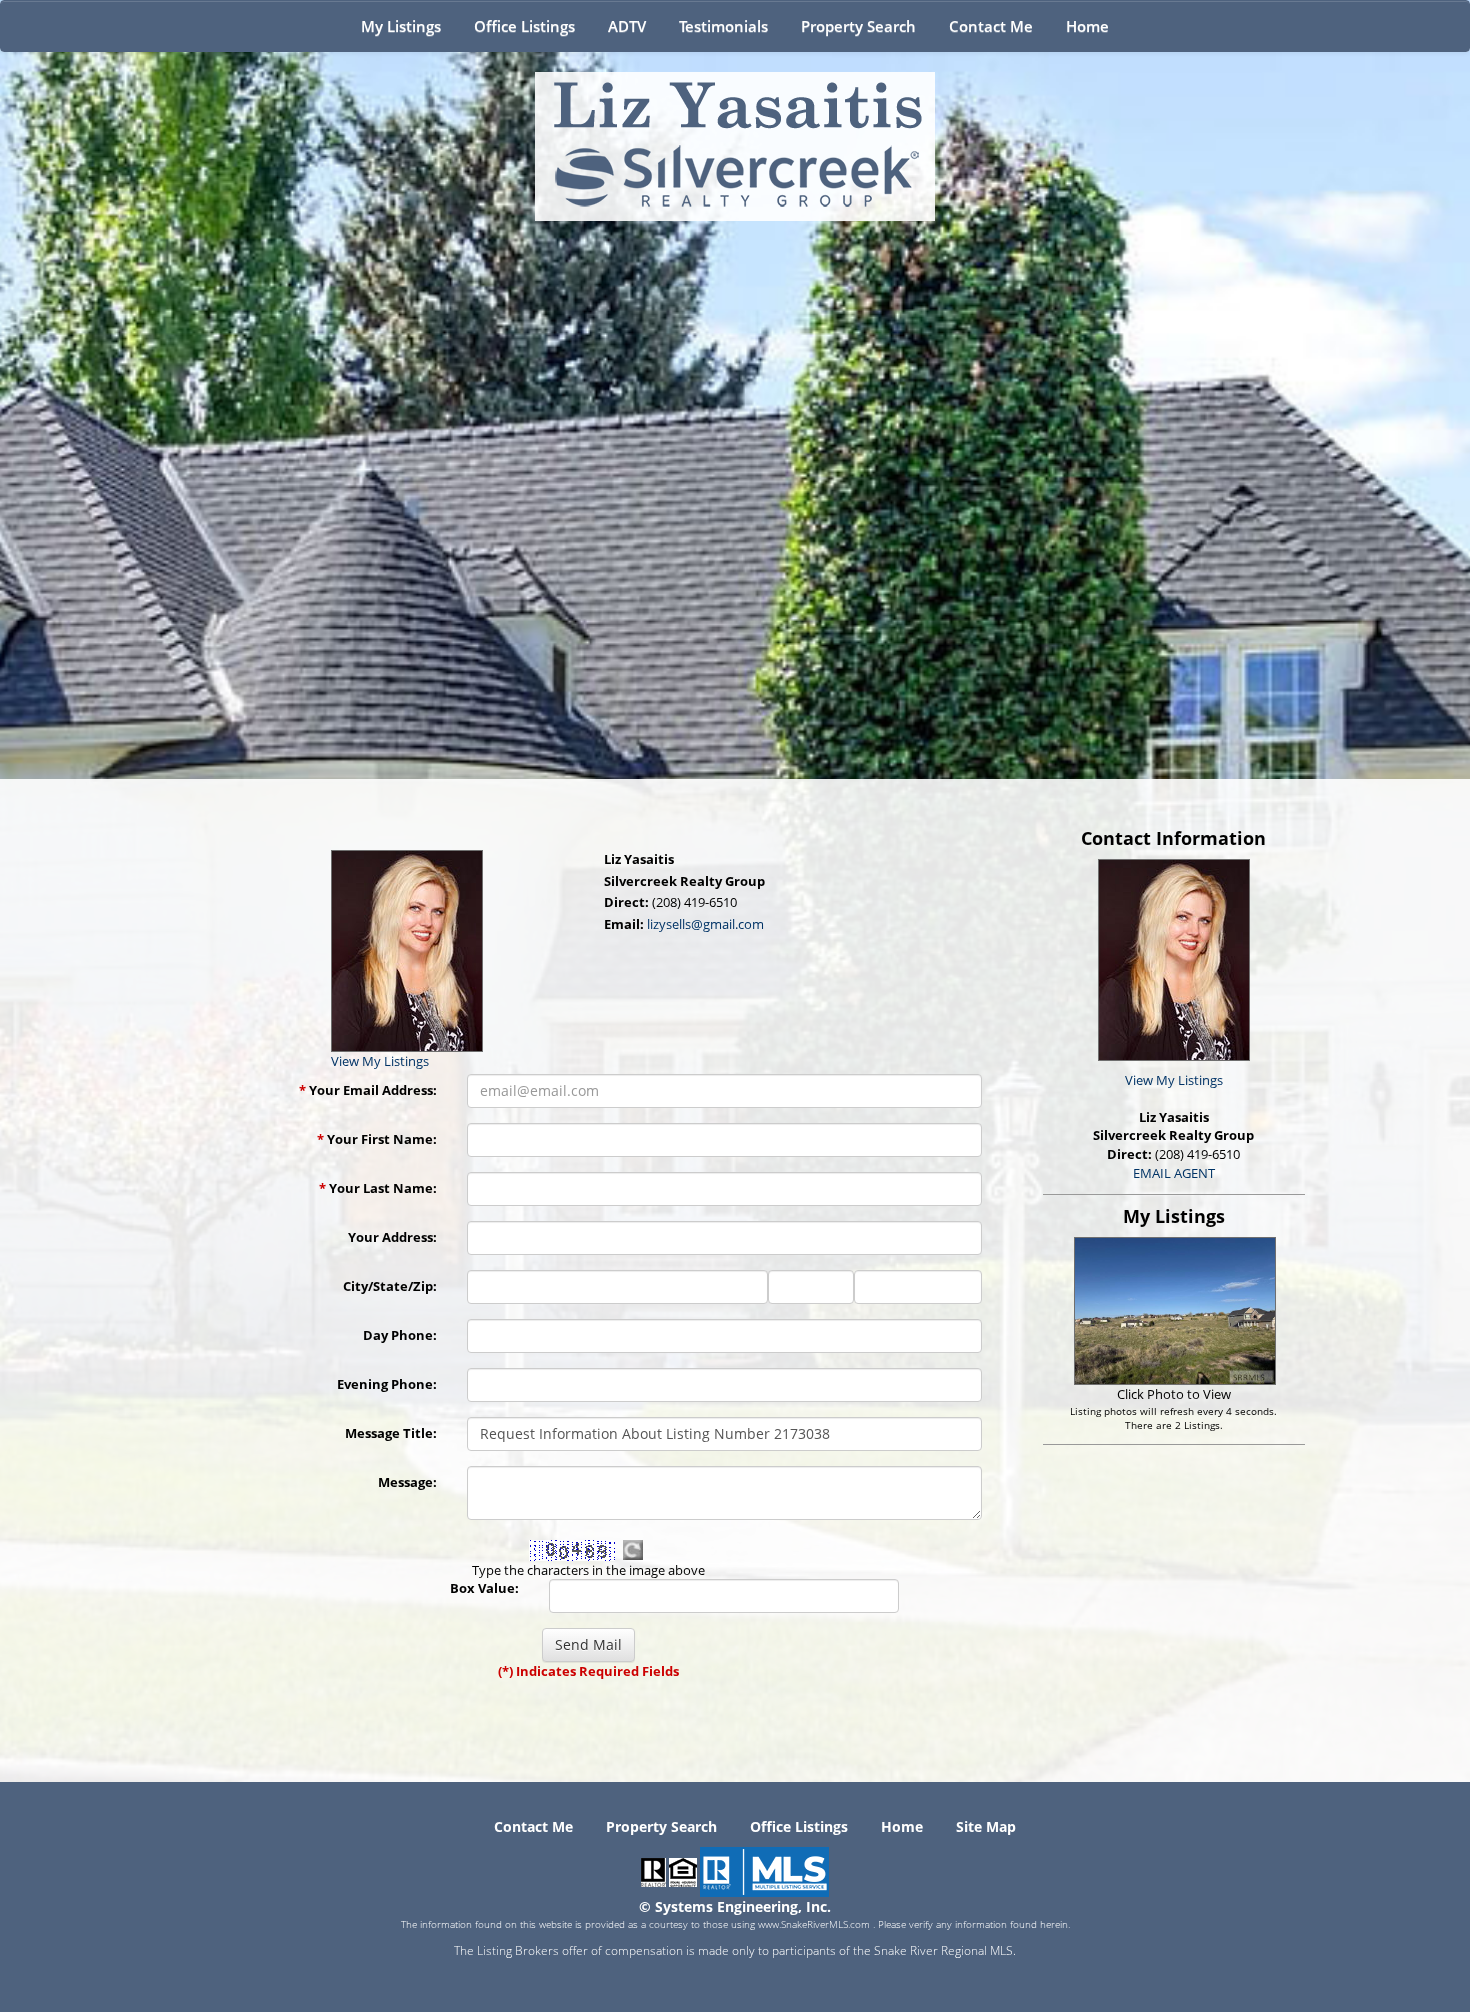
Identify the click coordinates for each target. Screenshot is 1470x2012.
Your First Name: (377, 1139)
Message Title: (391, 1433)
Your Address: (392, 1237)
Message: (407, 1482)
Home (1087, 26)
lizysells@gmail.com (705, 924)
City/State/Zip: (390, 1286)
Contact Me (991, 26)
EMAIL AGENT (1174, 1173)
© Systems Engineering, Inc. (735, 1906)
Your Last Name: (378, 1188)
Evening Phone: (387, 1384)
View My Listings (1174, 1080)
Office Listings (524, 26)
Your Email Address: (368, 1090)
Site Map (986, 1826)
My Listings (401, 26)
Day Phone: (400, 1335)
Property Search (858, 26)
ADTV (627, 26)
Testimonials (723, 26)
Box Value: (484, 1588)
